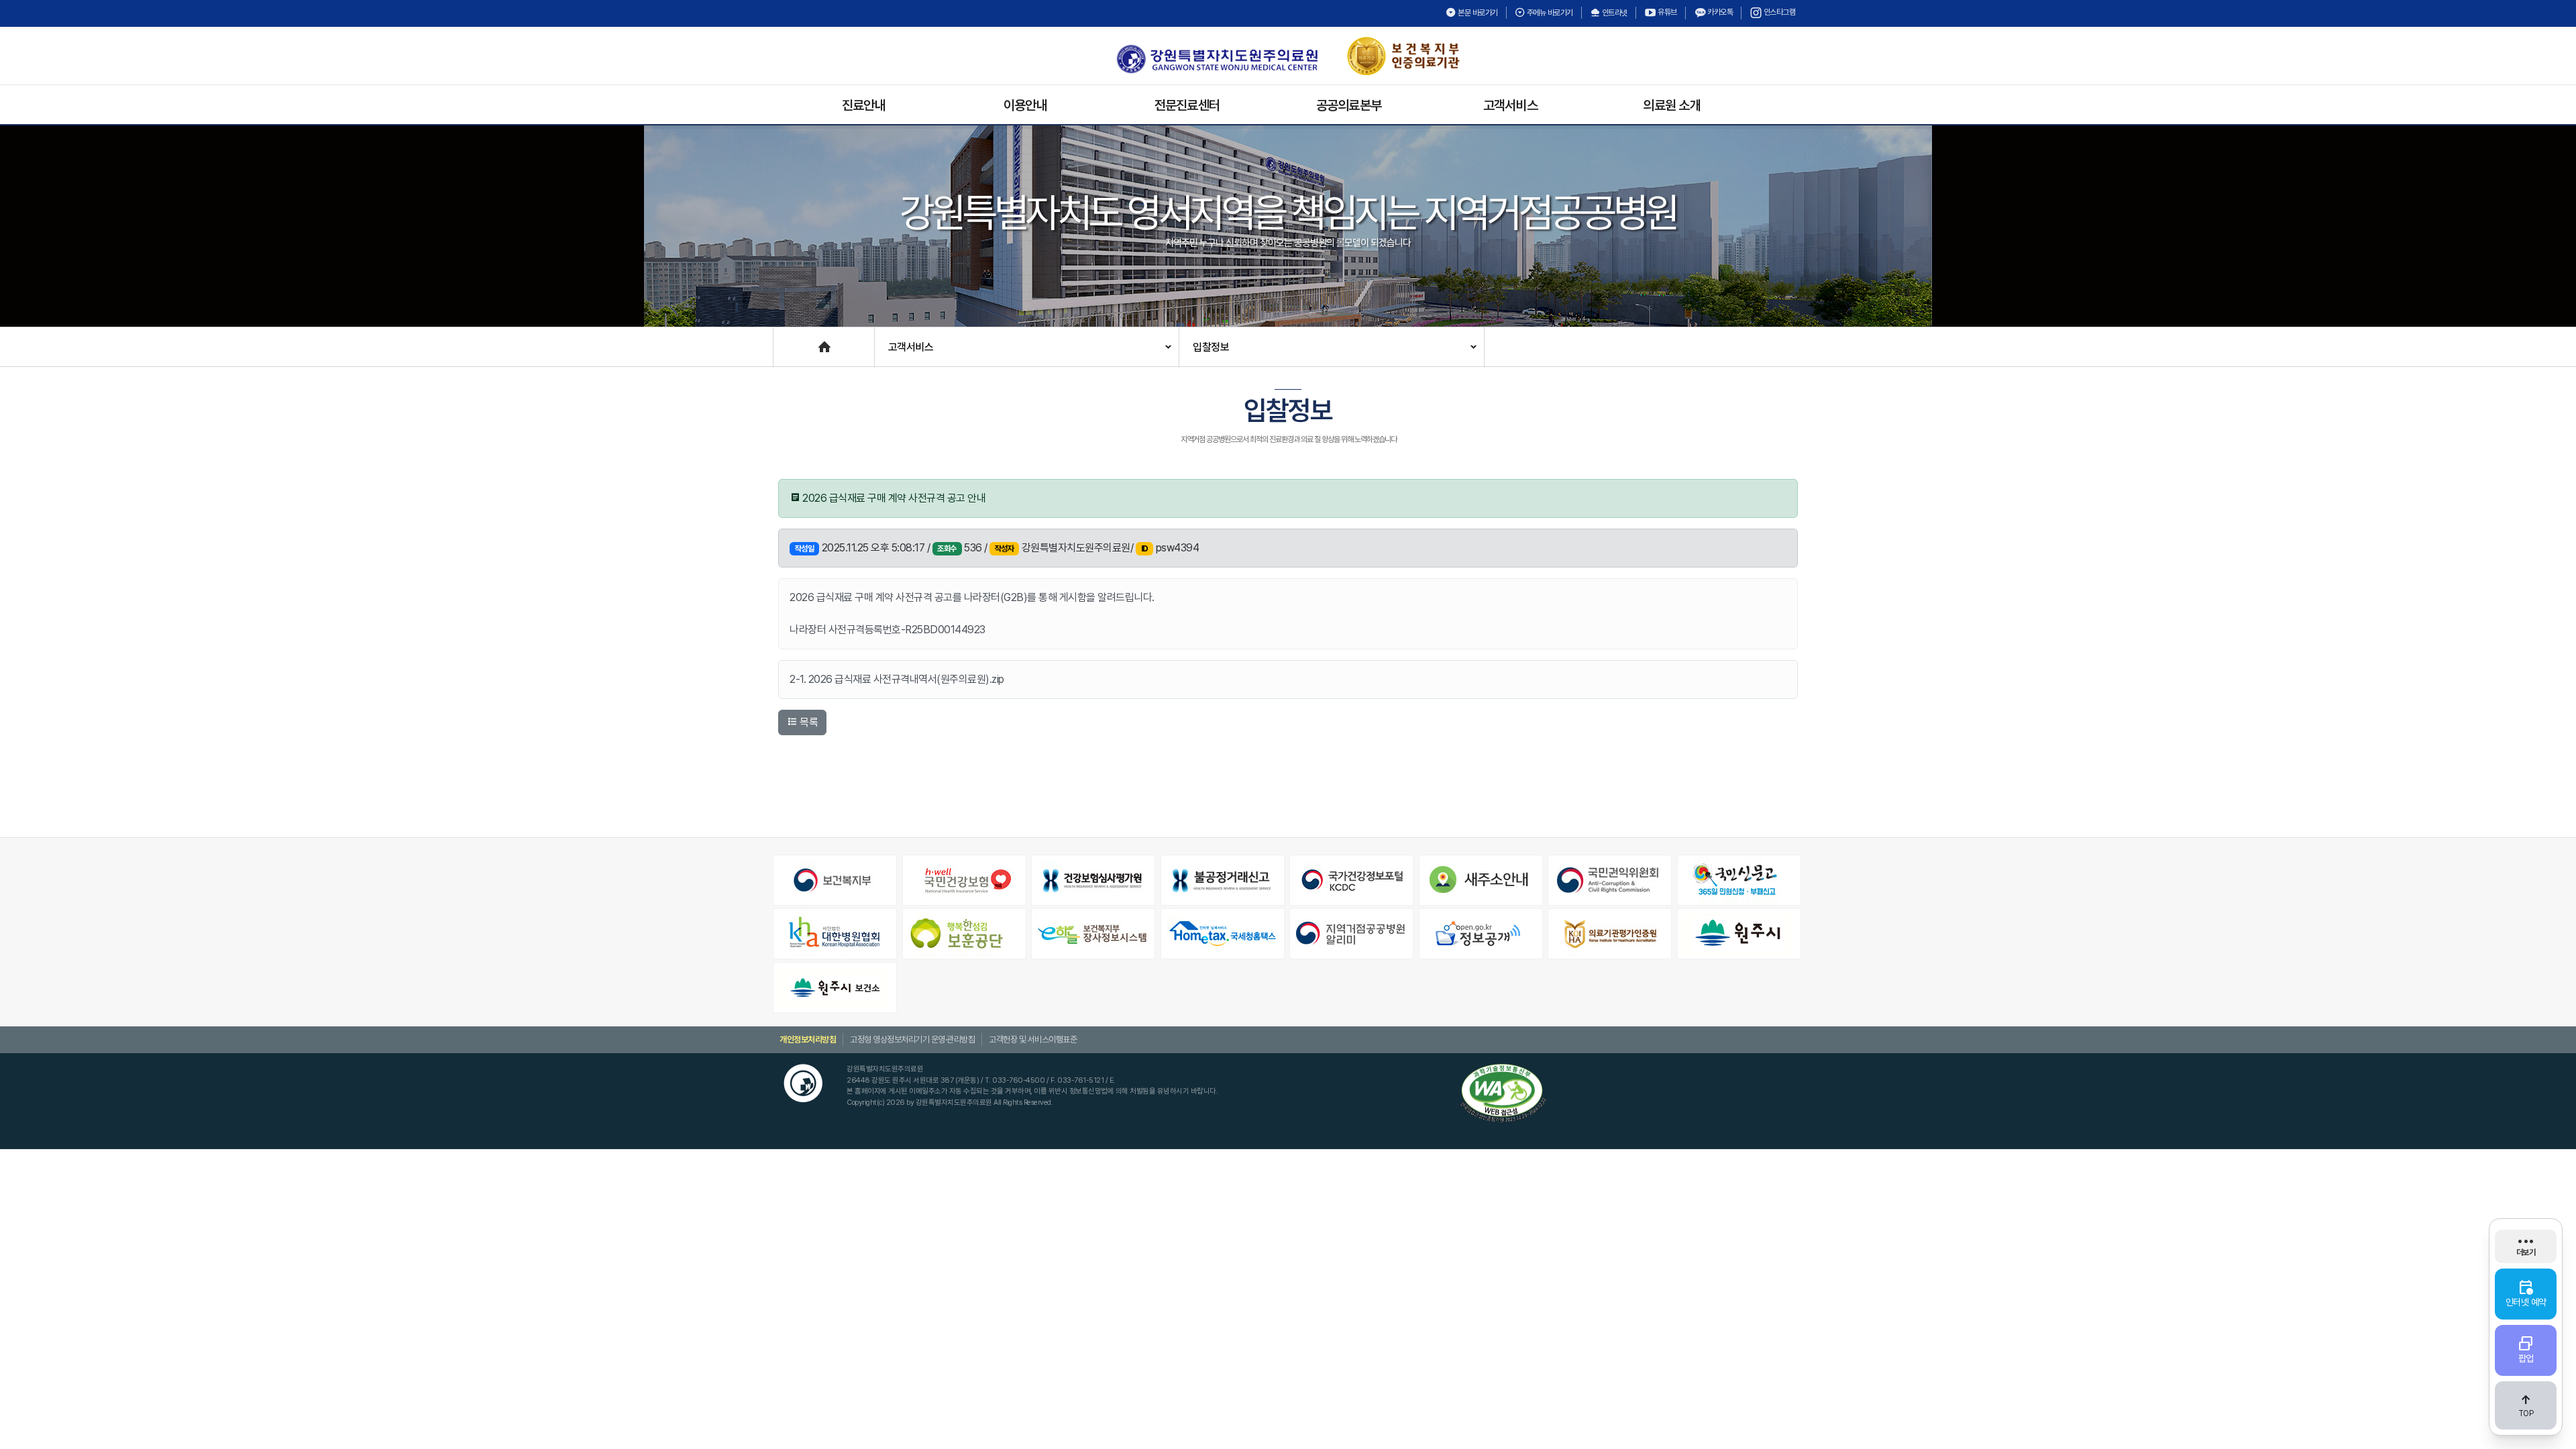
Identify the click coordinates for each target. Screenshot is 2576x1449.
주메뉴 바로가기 (1549, 13)
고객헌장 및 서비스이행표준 (1033, 1039)
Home (787, 340)
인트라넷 (1614, 13)
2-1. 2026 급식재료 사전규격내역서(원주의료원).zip (897, 679)
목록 (808, 722)
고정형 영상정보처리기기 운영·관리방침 (912, 1039)
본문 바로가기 (1477, 13)
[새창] (836, 880)
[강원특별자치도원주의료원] (1217, 59)
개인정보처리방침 (808, 1039)
